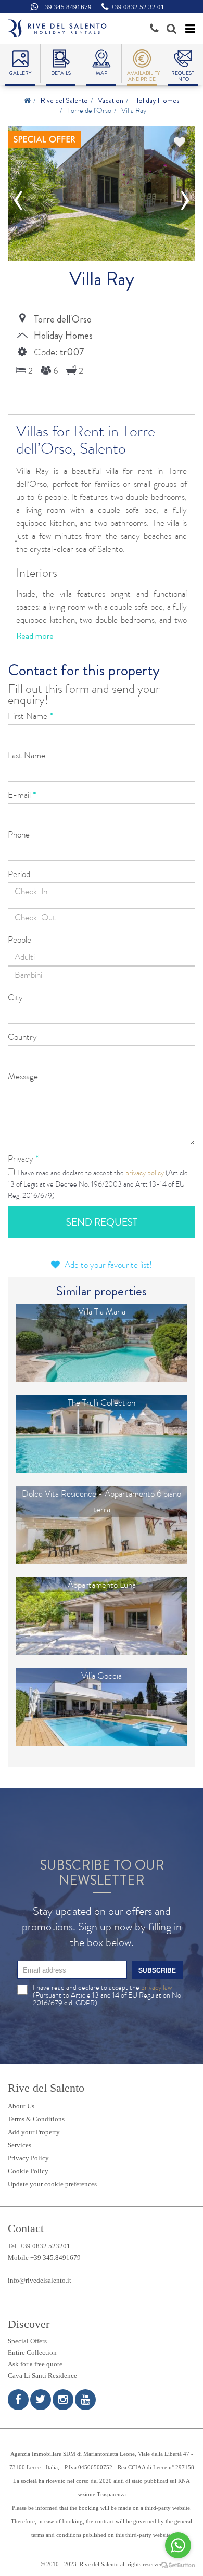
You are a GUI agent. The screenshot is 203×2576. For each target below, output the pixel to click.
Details (61, 73)
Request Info (183, 76)
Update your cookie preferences (52, 2184)
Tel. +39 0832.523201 (39, 2246)
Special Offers (27, 2341)
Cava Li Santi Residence (42, 2375)
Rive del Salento (64, 100)
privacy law (156, 1987)
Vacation (111, 100)
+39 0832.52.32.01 (138, 7)
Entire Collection (32, 2353)
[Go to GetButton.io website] (178, 2565)
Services (20, 2145)
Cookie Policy (28, 2171)
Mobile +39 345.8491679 (44, 2257)
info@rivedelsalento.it (40, 2280)
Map (102, 73)
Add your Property (34, 2132)
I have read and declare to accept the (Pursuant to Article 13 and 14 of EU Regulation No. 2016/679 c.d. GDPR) (108, 1995)
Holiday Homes (156, 100)
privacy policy (145, 1173)
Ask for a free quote (35, 2364)
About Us (21, 2106)
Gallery (20, 73)
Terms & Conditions (36, 2119)
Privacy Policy (28, 2158)
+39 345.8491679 (66, 7)
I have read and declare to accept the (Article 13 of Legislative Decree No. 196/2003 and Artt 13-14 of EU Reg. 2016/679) (98, 1184)
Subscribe (157, 1970)
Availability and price (142, 76)
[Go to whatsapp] (178, 2545)
